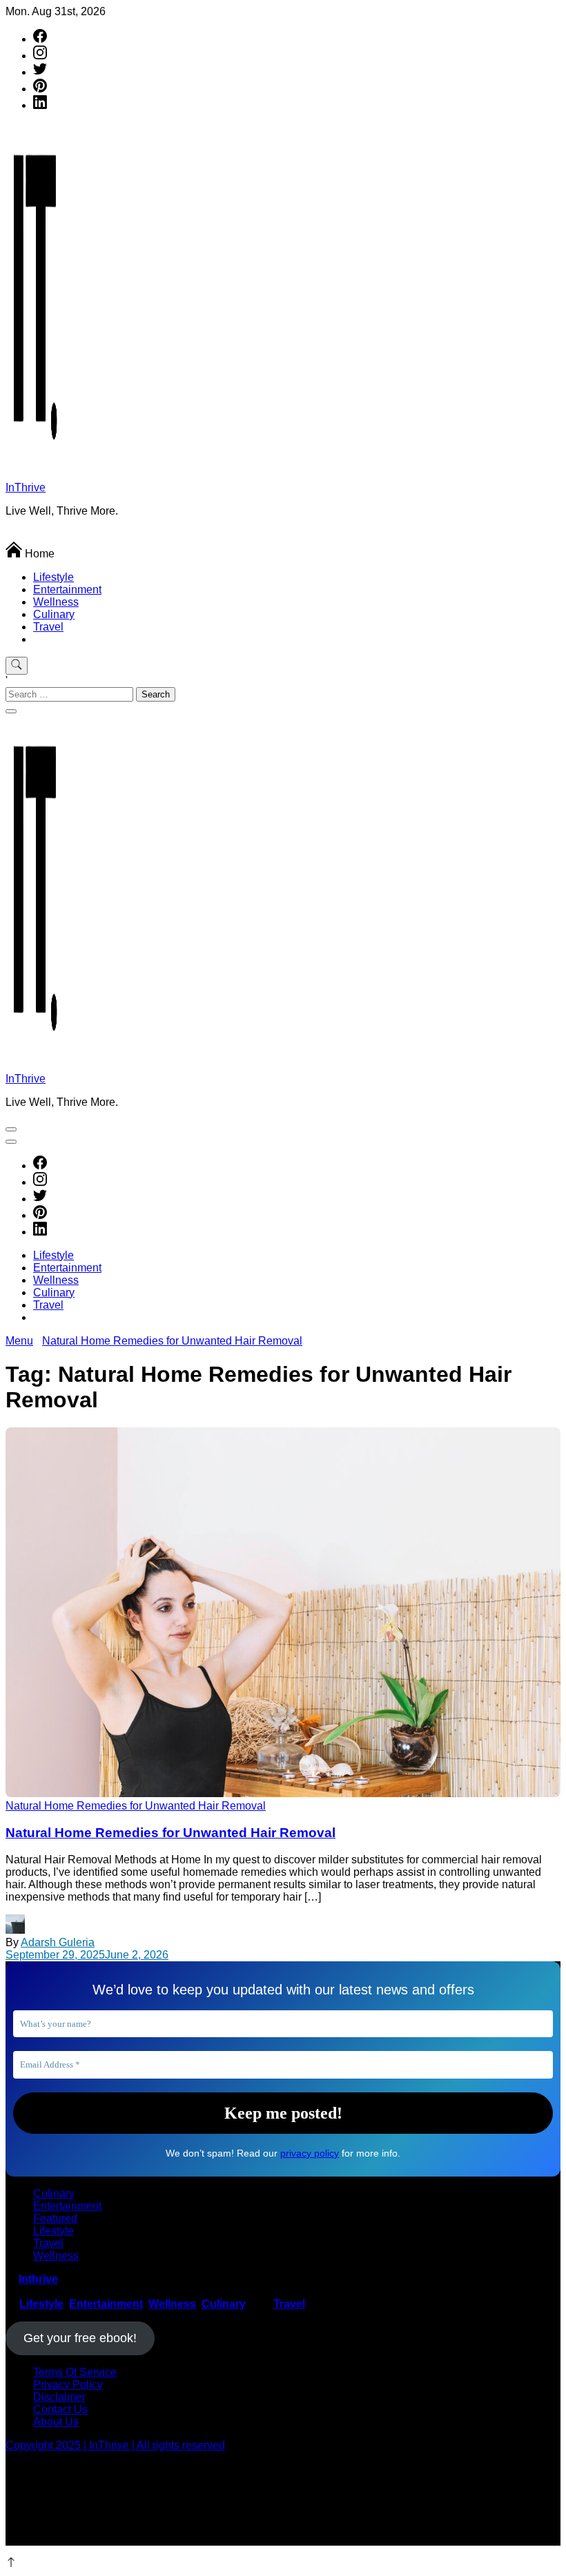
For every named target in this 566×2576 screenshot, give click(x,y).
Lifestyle (53, 577)
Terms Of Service (75, 2372)
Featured (55, 2218)
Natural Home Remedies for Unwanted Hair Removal (170, 1833)
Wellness (56, 602)
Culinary (54, 614)
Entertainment (67, 589)
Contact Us (60, 2409)
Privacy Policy (68, 2385)
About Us (56, 2422)
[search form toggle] (17, 666)
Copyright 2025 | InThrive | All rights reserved (115, 2445)
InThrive (26, 487)
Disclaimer (59, 2397)
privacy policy (310, 2153)
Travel (48, 627)
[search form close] (11, 711)
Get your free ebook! (80, 2338)
